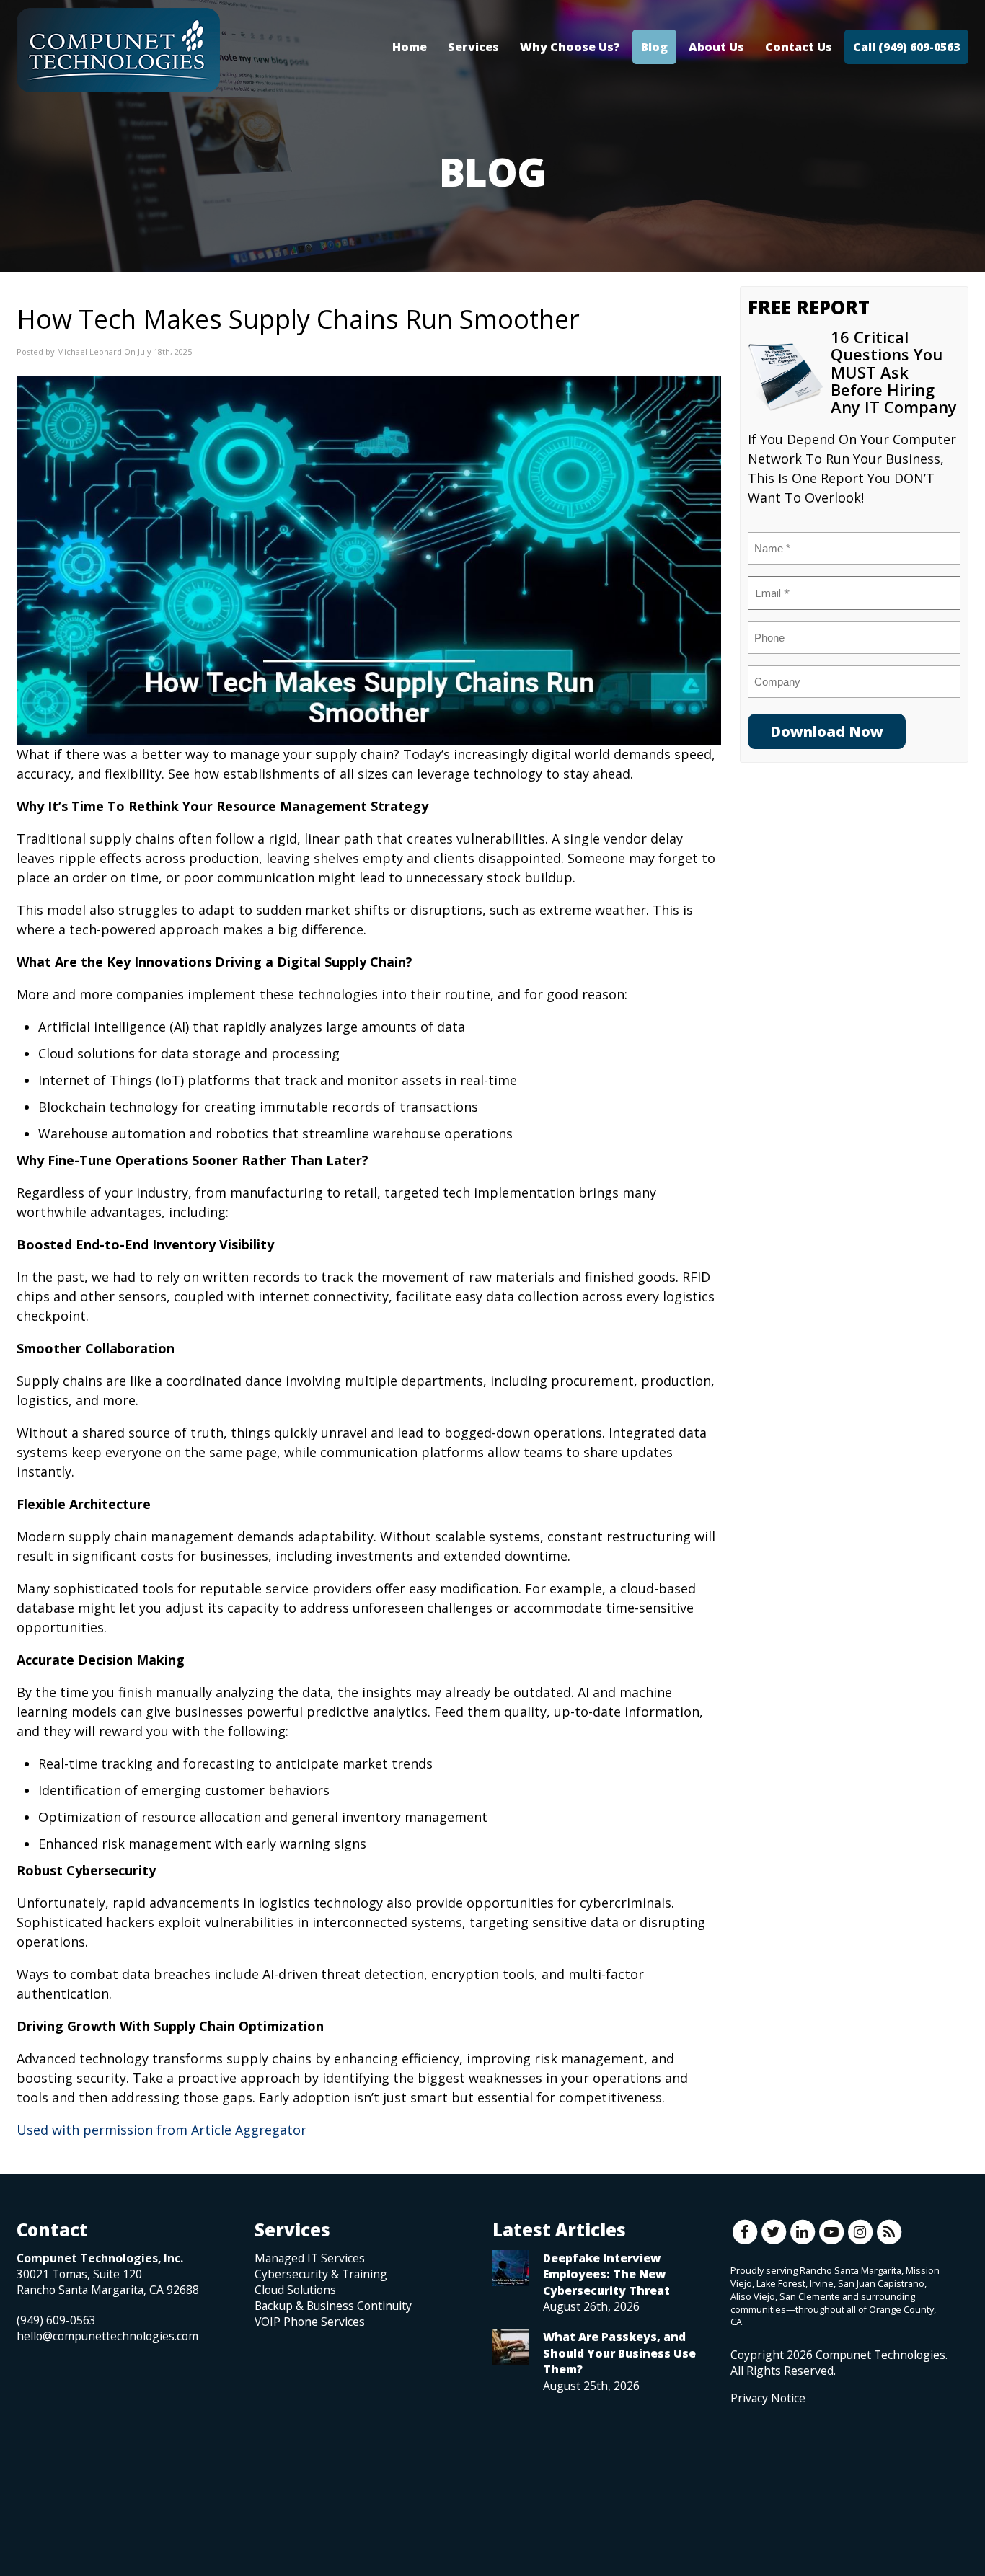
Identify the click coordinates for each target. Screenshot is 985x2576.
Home (410, 47)
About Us (716, 47)
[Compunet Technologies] (118, 50)
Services (473, 47)
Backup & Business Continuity (333, 2306)
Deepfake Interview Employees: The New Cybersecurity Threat (606, 2274)
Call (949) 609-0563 (906, 47)
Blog (654, 47)
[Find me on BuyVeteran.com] (763, 2470)
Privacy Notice (768, 2398)
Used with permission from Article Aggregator (162, 2130)
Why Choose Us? (570, 47)
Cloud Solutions (295, 2290)
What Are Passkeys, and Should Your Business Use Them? (619, 2353)
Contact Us (799, 47)
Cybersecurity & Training (321, 2274)
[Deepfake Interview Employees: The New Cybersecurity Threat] (511, 2268)
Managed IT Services (310, 2258)
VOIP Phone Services (310, 2322)
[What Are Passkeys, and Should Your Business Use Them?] (511, 2347)
